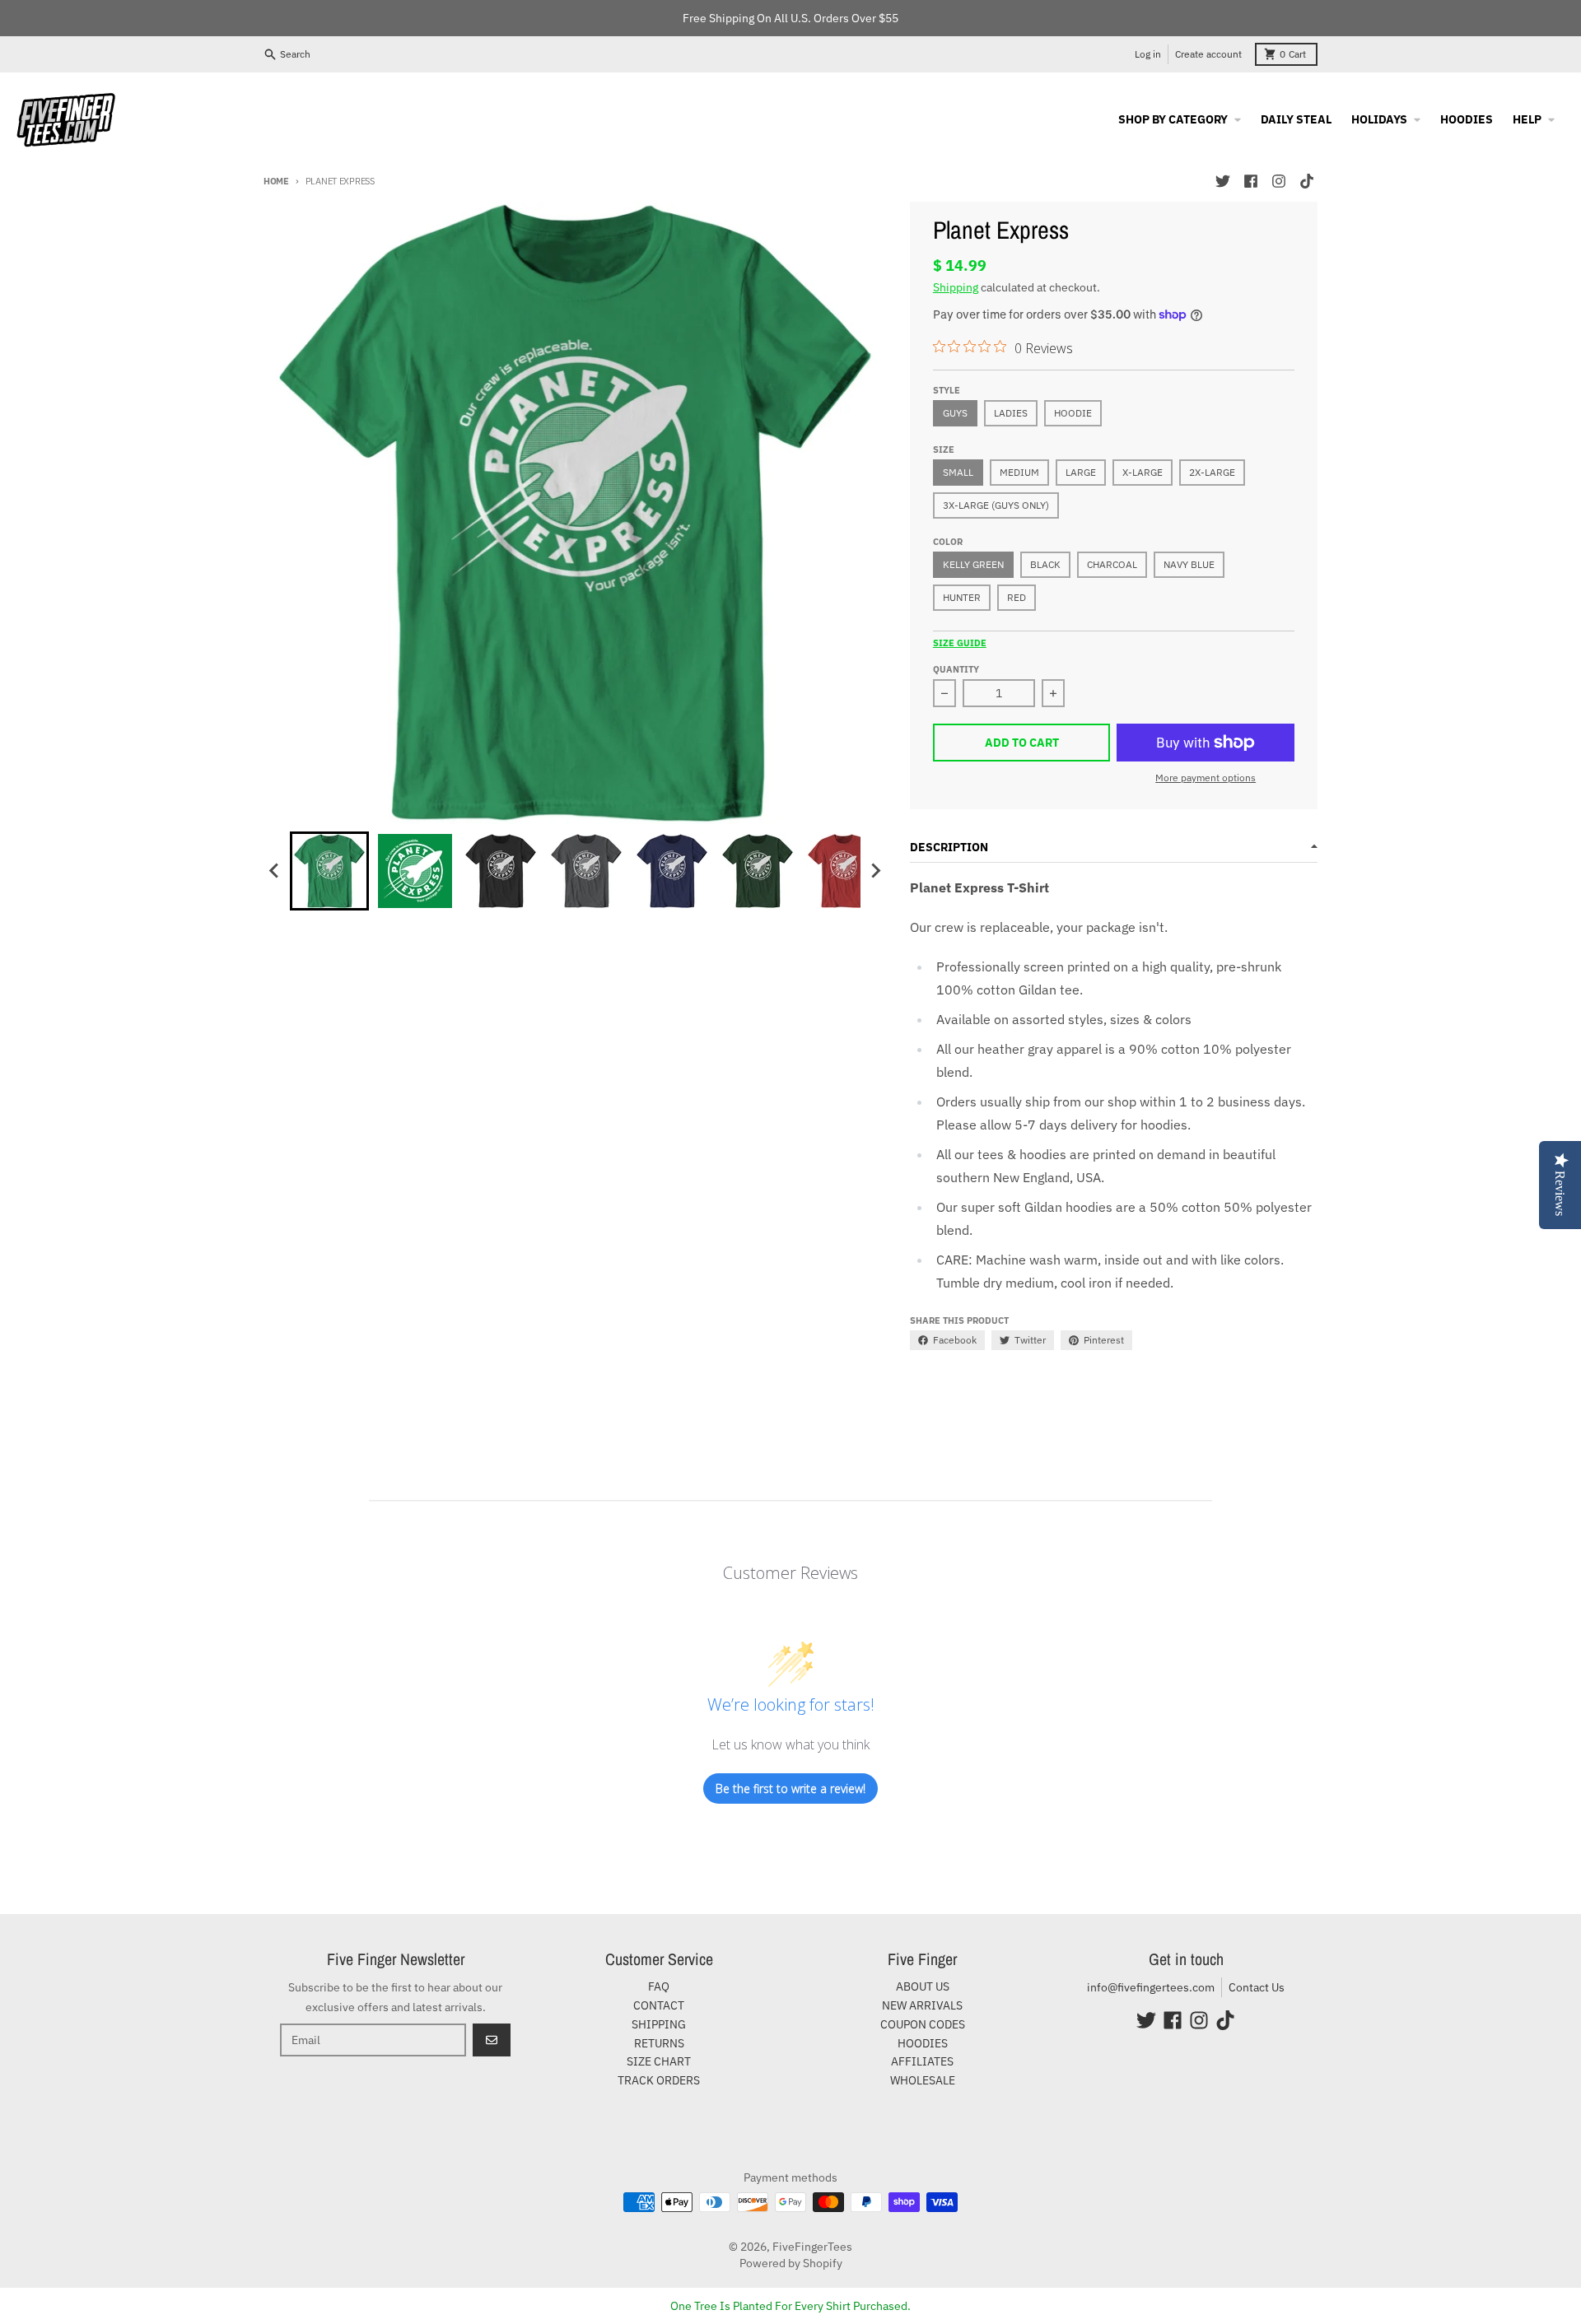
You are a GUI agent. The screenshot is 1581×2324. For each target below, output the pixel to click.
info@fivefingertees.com (1151, 1987)
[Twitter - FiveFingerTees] (1223, 181)
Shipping (956, 287)
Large (1081, 472)
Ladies (1011, 413)
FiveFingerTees (812, 2247)
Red (1017, 597)
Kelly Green (973, 564)
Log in (1148, 54)
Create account (1208, 54)
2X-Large (1212, 472)
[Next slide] (875, 871)
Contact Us (1257, 1987)
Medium (1019, 472)
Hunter (962, 597)
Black (1045, 564)
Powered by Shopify (791, 2263)
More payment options (1206, 778)
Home (276, 181)
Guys (955, 413)
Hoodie (1073, 413)
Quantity (956, 669)
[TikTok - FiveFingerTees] (1307, 181)
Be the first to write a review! (790, 1788)
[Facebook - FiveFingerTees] (1251, 181)
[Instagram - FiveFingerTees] (1279, 181)
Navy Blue (1189, 564)
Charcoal (1112, 564)
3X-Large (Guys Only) (996, 505)
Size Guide (960, 643)
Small (958, 472)
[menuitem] (329, 871)
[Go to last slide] (275, 871)
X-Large (1143, 472)
